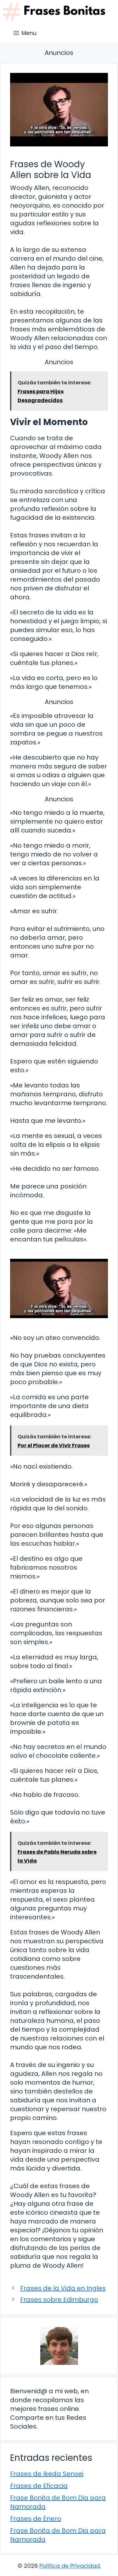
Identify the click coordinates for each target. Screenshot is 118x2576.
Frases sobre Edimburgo (59, 2300)
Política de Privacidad (70, 2566)
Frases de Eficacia (39, 2486)
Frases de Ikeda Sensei (47, 2474)
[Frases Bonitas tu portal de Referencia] (54, 12)
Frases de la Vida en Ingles (63, 2288)
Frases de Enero (36, 2519)
